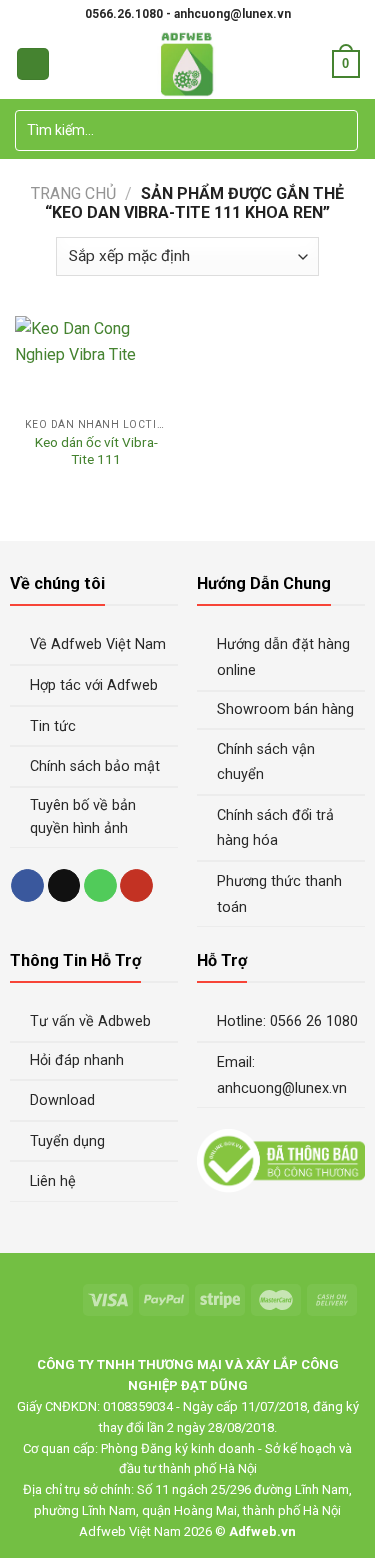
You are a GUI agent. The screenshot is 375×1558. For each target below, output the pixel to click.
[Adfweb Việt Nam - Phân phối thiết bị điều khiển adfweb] (187, 64)
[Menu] (33, 64)
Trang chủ (73, 193)
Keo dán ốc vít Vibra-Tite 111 (96, 451)
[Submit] (339, 131)
